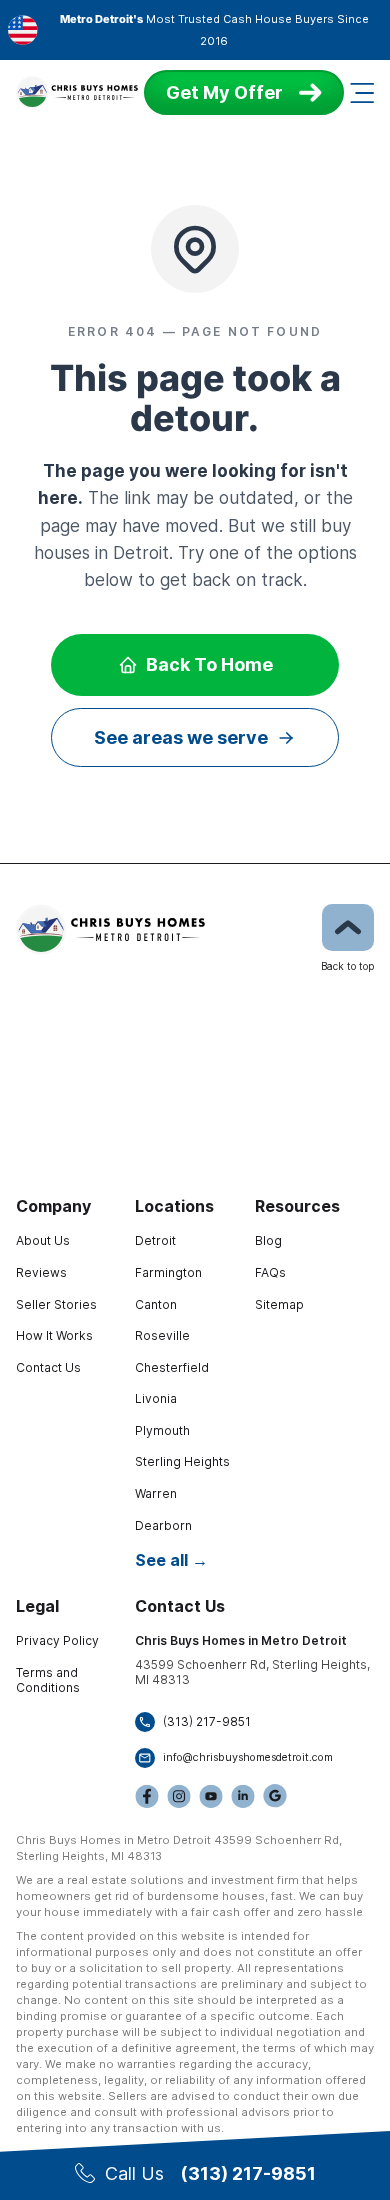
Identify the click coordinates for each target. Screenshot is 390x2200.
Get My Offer (224, 92)
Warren (156, 1493)
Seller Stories (56, 1304)
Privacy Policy (57, 1640)
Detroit (155, 1240)
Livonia (156, 1398)
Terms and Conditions (48, 1680)
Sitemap (279, 1304)
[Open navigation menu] (362, 93)
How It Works (54, 1335)
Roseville (162, 1335)
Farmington (168, 1272)
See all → (171, 1560)
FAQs (270, 1272)
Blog (268, 1240)
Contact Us (48, 1367)
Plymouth (162, 1430)
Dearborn (163, 1525)
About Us (43, 1240)
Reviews (41, 1272)
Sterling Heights (182, 1461)
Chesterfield (172, 1367)
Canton (156, 1304)
